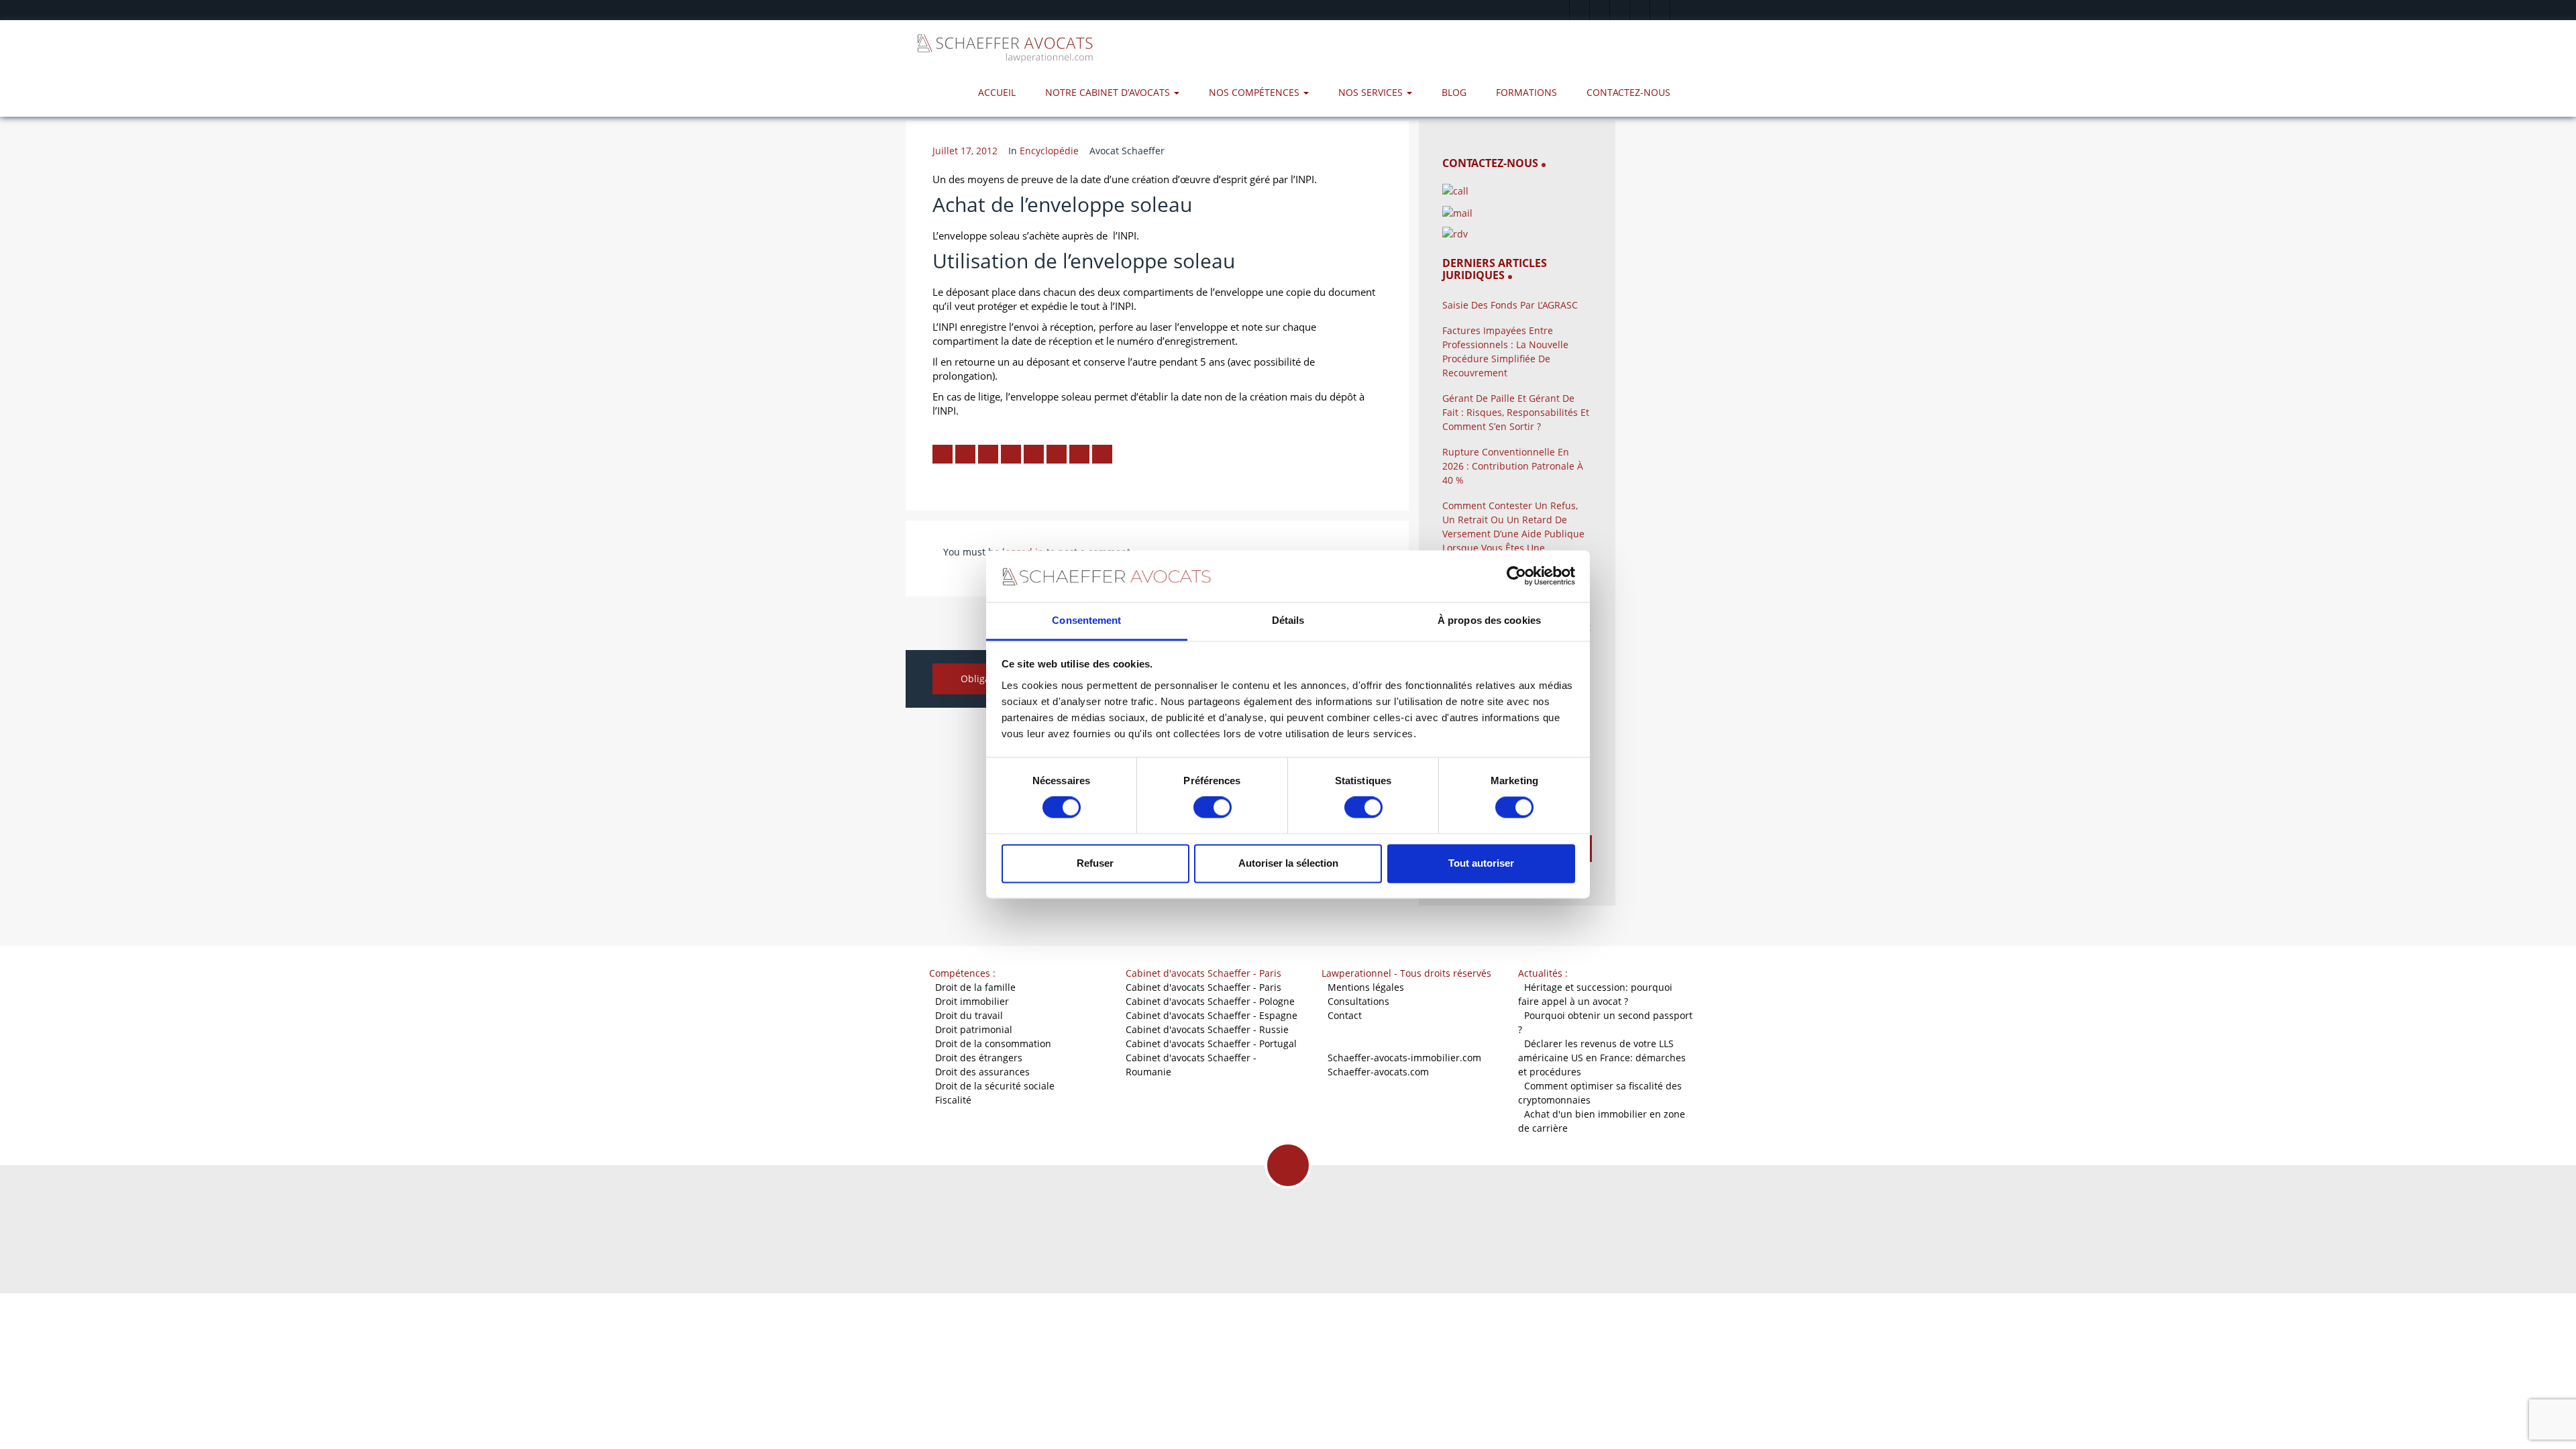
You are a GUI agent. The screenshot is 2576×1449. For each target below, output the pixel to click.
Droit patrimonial (974, 1029)
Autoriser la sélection (1288, 863)
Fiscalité (953, 1100)
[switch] (1213, 808)
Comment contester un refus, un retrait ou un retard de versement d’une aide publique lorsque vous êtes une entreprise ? (1513, 534)
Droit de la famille (975, 987)
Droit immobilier (972, 1001)
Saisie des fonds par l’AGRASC (1510, 305)
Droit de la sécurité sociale (995, 1086)
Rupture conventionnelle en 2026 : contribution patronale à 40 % (1513, 466)
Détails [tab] (1288, 620)
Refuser (1095, 863)
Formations (1526, 92)
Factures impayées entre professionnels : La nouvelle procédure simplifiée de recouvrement (1505, 352)
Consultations (1358, 1001)
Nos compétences (1255, 92)
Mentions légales (1366, 987)
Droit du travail (969, 1015)
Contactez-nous (1628, 92)
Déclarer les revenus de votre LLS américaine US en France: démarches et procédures (1602, 1058)
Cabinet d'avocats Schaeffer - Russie (1207, 1029)
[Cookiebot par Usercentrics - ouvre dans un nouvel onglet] (1516, 576)
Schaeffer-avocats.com (1378, 1072)
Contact (1345, 1015)
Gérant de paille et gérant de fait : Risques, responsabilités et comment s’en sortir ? (1516, 412)
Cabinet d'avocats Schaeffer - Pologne (1210, 1001)
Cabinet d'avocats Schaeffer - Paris (1203, 987)
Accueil (997, 92)
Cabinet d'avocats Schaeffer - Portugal (1211, 1043)
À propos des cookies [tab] (1489, 620)
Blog (1454, 92)
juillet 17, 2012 (965, 151)
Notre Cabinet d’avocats (1109, 92)
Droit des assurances (982, 1072)
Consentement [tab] (1086, 620)
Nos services (1372, 92)
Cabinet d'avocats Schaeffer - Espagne (1212, 1015)
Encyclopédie (1049, 151)
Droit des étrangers (979, 1058)
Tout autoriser (1481, 863)
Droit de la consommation (993, 1043)
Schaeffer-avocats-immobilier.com (1404, 1058)
